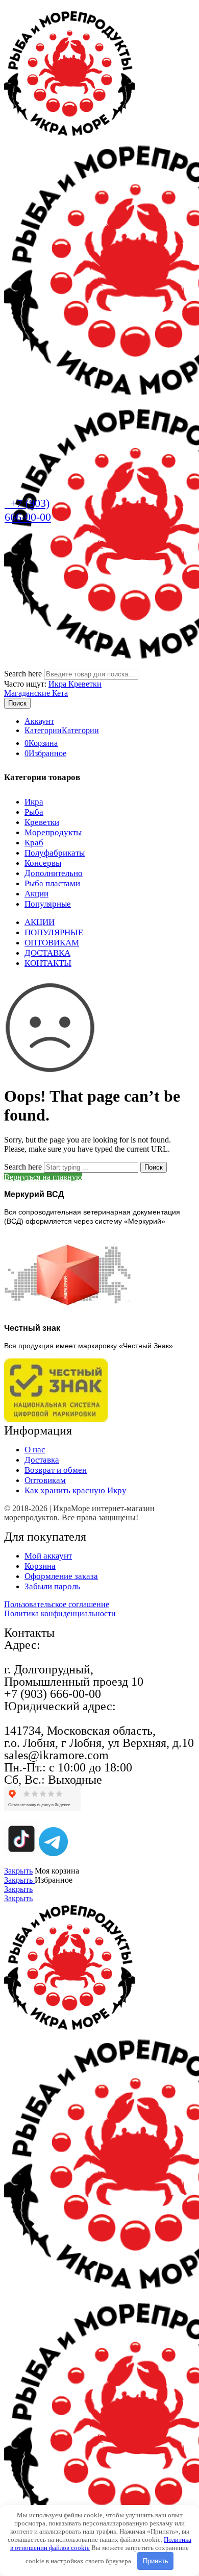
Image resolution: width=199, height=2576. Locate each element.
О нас (35, 1450)
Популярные (48, 904)
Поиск (17, 703)
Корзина (40, 1566)
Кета (60, 693)
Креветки (42, 822)
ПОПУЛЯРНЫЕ (54, 932)
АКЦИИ (40, 922)
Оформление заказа (61, 1576)
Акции (36, 894)
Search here (24, 674)
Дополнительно (54, 873)
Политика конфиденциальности (60, 1613)
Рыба (34, 812)
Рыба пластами (52, 883)
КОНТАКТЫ (48, 963)
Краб (34, 843)
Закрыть (18, 1871)
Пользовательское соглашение (57, 1604)
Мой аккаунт (48, 1556)
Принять (156, 2561)
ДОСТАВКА (47, 953)
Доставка (42, 1460)
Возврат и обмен (56, 1470)
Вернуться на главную (43, 1177)
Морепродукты (53, 832)
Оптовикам (45, 1480)
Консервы (43, 863)
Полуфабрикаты (55, 853)
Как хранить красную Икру (76, 1490)
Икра (58, 684)
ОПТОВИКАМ (52, 943)
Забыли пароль (52, 1586)
